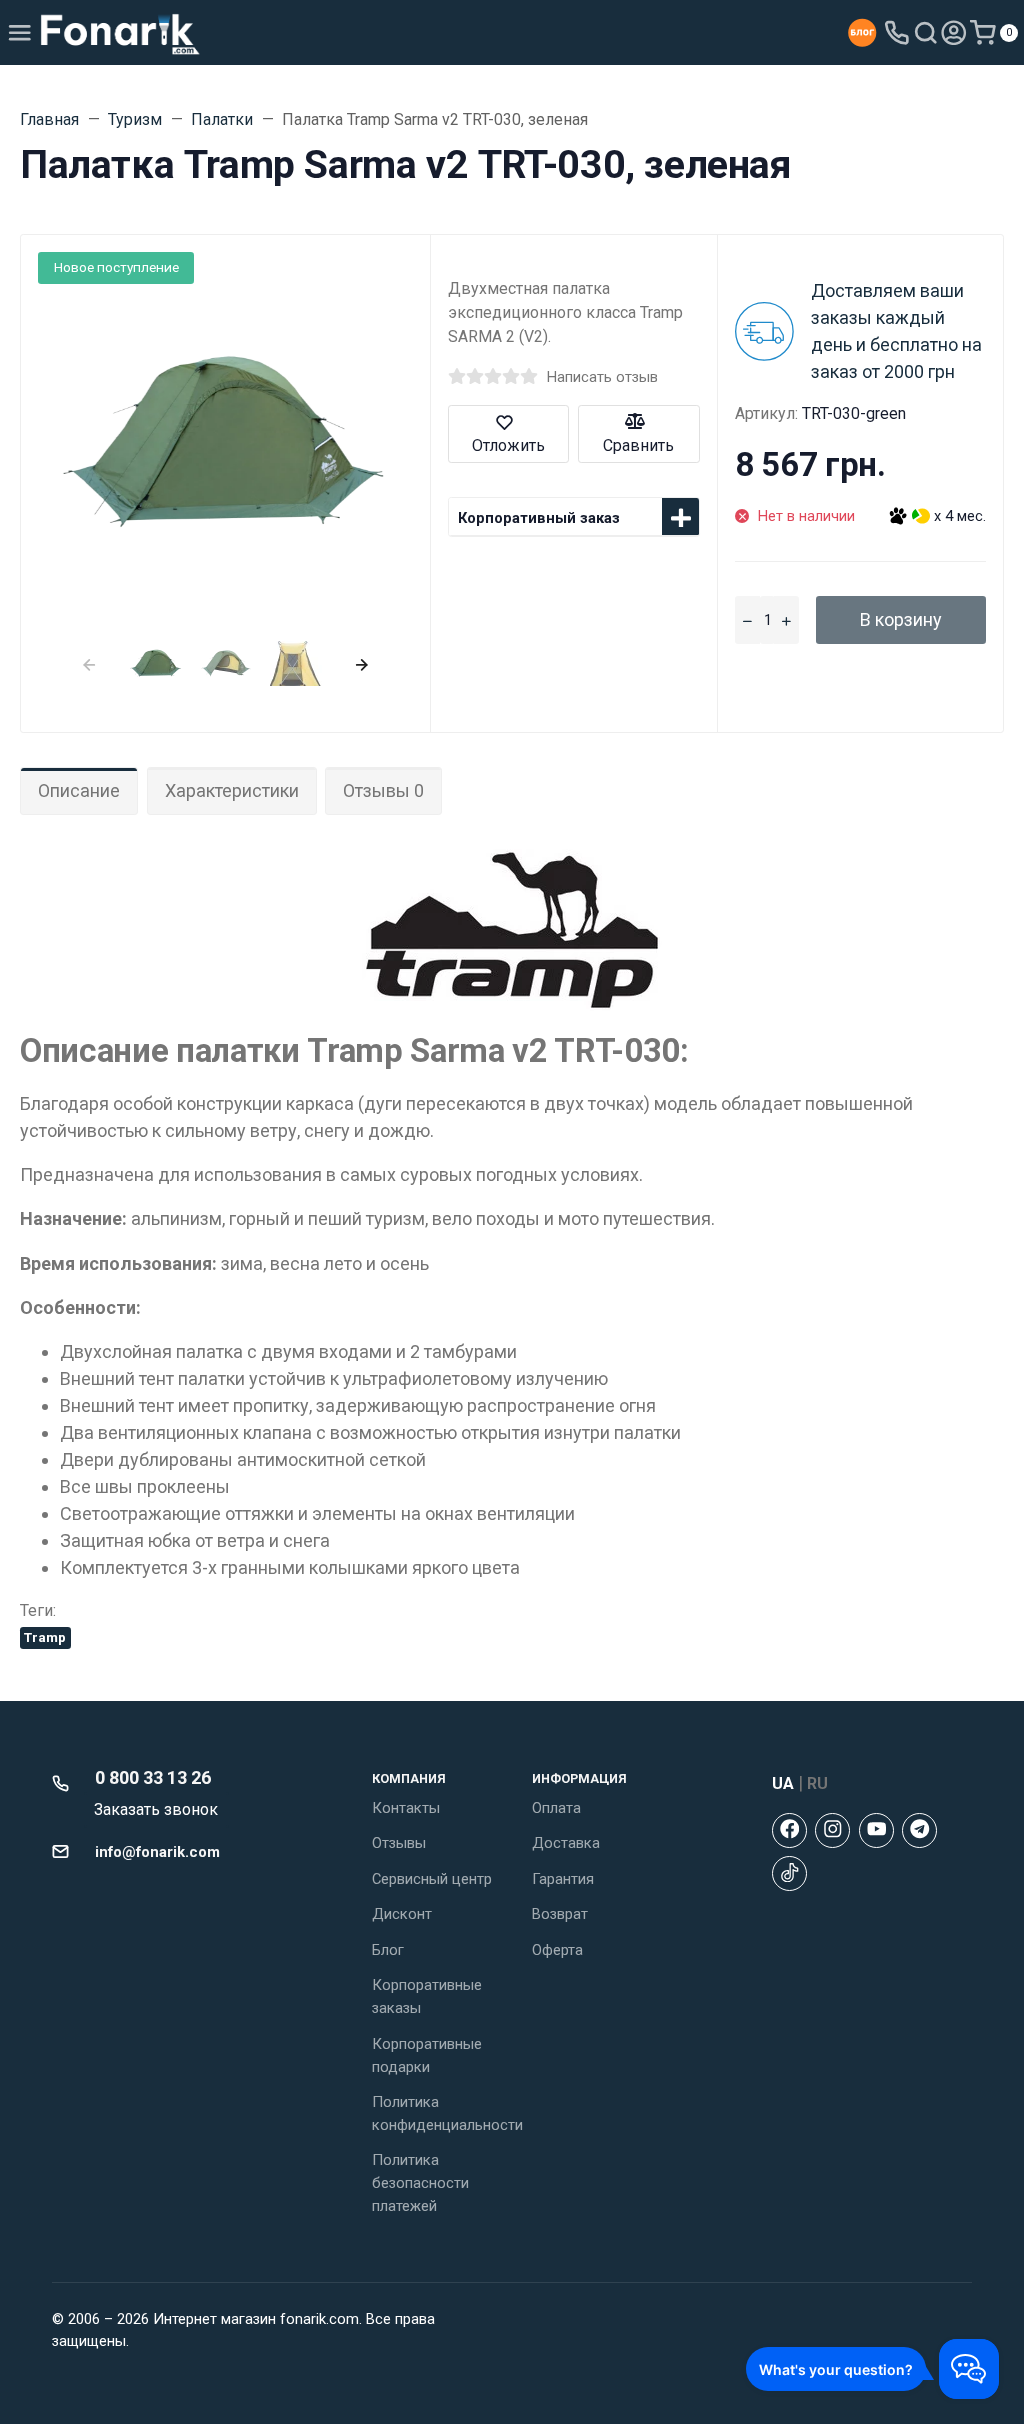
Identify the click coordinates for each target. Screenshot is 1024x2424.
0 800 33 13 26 (153, 1777)
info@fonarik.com (157, 1852)
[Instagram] (832, 1830)
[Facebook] (789, 1830)
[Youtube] (876, 1830)
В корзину (901, 619)
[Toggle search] (926, 33)
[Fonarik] (120, 32)
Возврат (560, 1914)
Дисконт (402, 1914)
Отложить (508, 445)
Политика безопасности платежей (420, 2183)
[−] (747, 620)
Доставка (566, 1843)
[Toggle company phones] (897, 33)
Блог (388, 1950)
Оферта (557, 1950)
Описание (79, 790)
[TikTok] (789, 1873)
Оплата (556, 1808)
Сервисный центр (432, 1879)
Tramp (45, 1637)
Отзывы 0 (383, 790)
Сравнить (638, 445)
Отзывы (399, 1843)
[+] (786, 620)
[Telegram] (919, 1830)
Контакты (406, 1808)
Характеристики (232, 790)
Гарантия (563, 1879)
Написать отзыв (602, 377)
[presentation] (88, 662)
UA (783, 1783)
